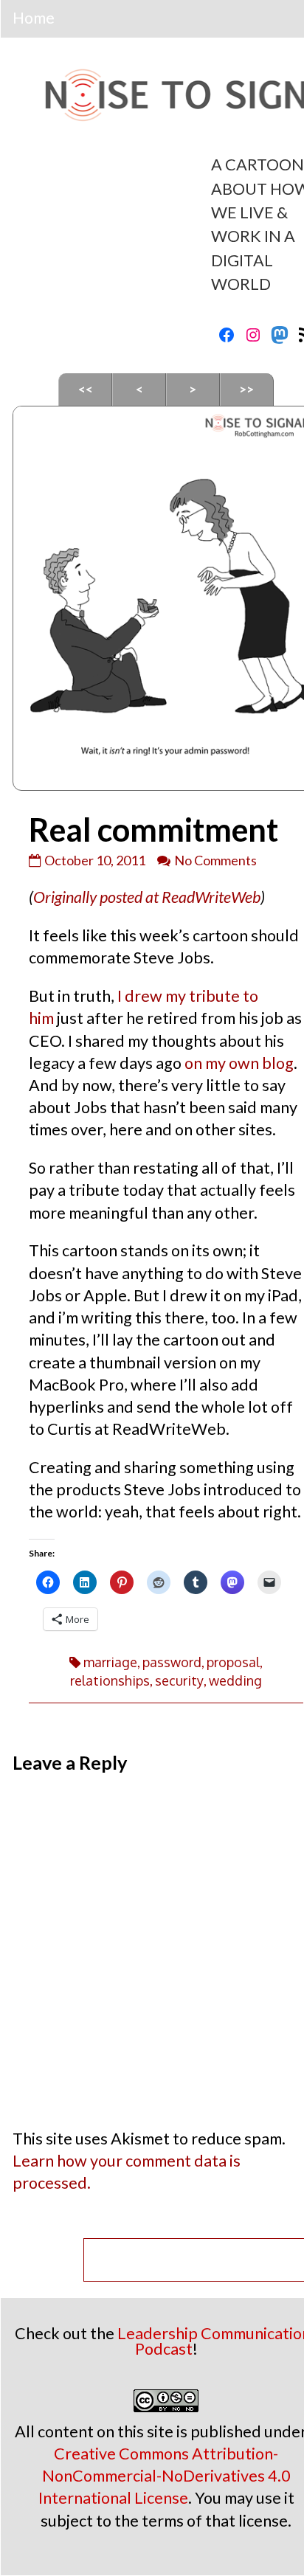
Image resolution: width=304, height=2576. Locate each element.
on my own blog (239, 1063)
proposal (233, 1662)
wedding (235, 1680)
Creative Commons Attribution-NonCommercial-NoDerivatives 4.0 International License (165, 2476)
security (179, 1680)
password (172, 1662)
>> (246, 389)
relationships (110, 1680)
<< (86, 389)
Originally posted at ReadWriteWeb (147, 897)
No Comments (215, 860)
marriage (110, 1662)
